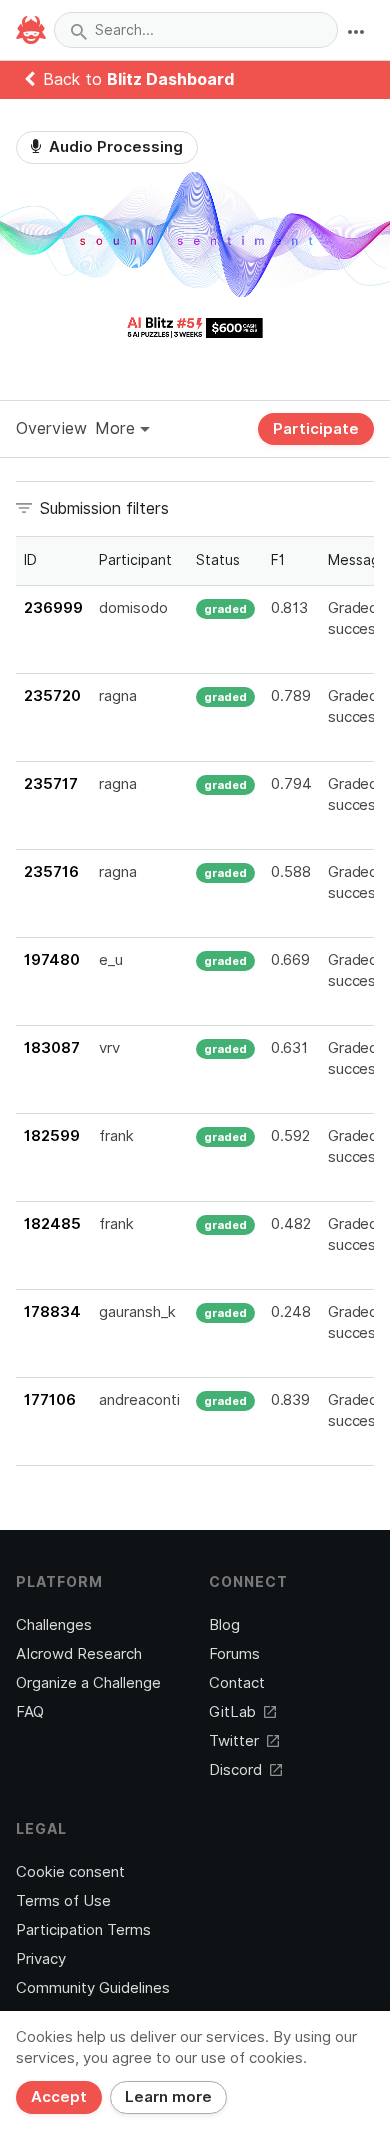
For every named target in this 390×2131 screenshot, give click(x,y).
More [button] (117, 428)
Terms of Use (63, 1901)
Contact (237, 1683)
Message (358, 560)
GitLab (232, 1712)
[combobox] (196, 30)
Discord (235, 1770)
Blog (224, 1625)
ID (30, 560)
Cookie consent (70, 1872)
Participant (135, 560)
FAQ (30, 1712)
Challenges (54, 1625)
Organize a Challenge (88, 1683)
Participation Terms (83, 1930)
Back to (138, 79)
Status (218, 560)
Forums (234, 1654)
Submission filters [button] (104, 508)
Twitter (234, 1741)
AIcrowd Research (79, 1654)
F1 (278, 560)
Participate (316, 429)
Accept (59, 2097)
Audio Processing (114, 147)
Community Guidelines (93, 1988)
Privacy (41, 1959)
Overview (51, 428)
